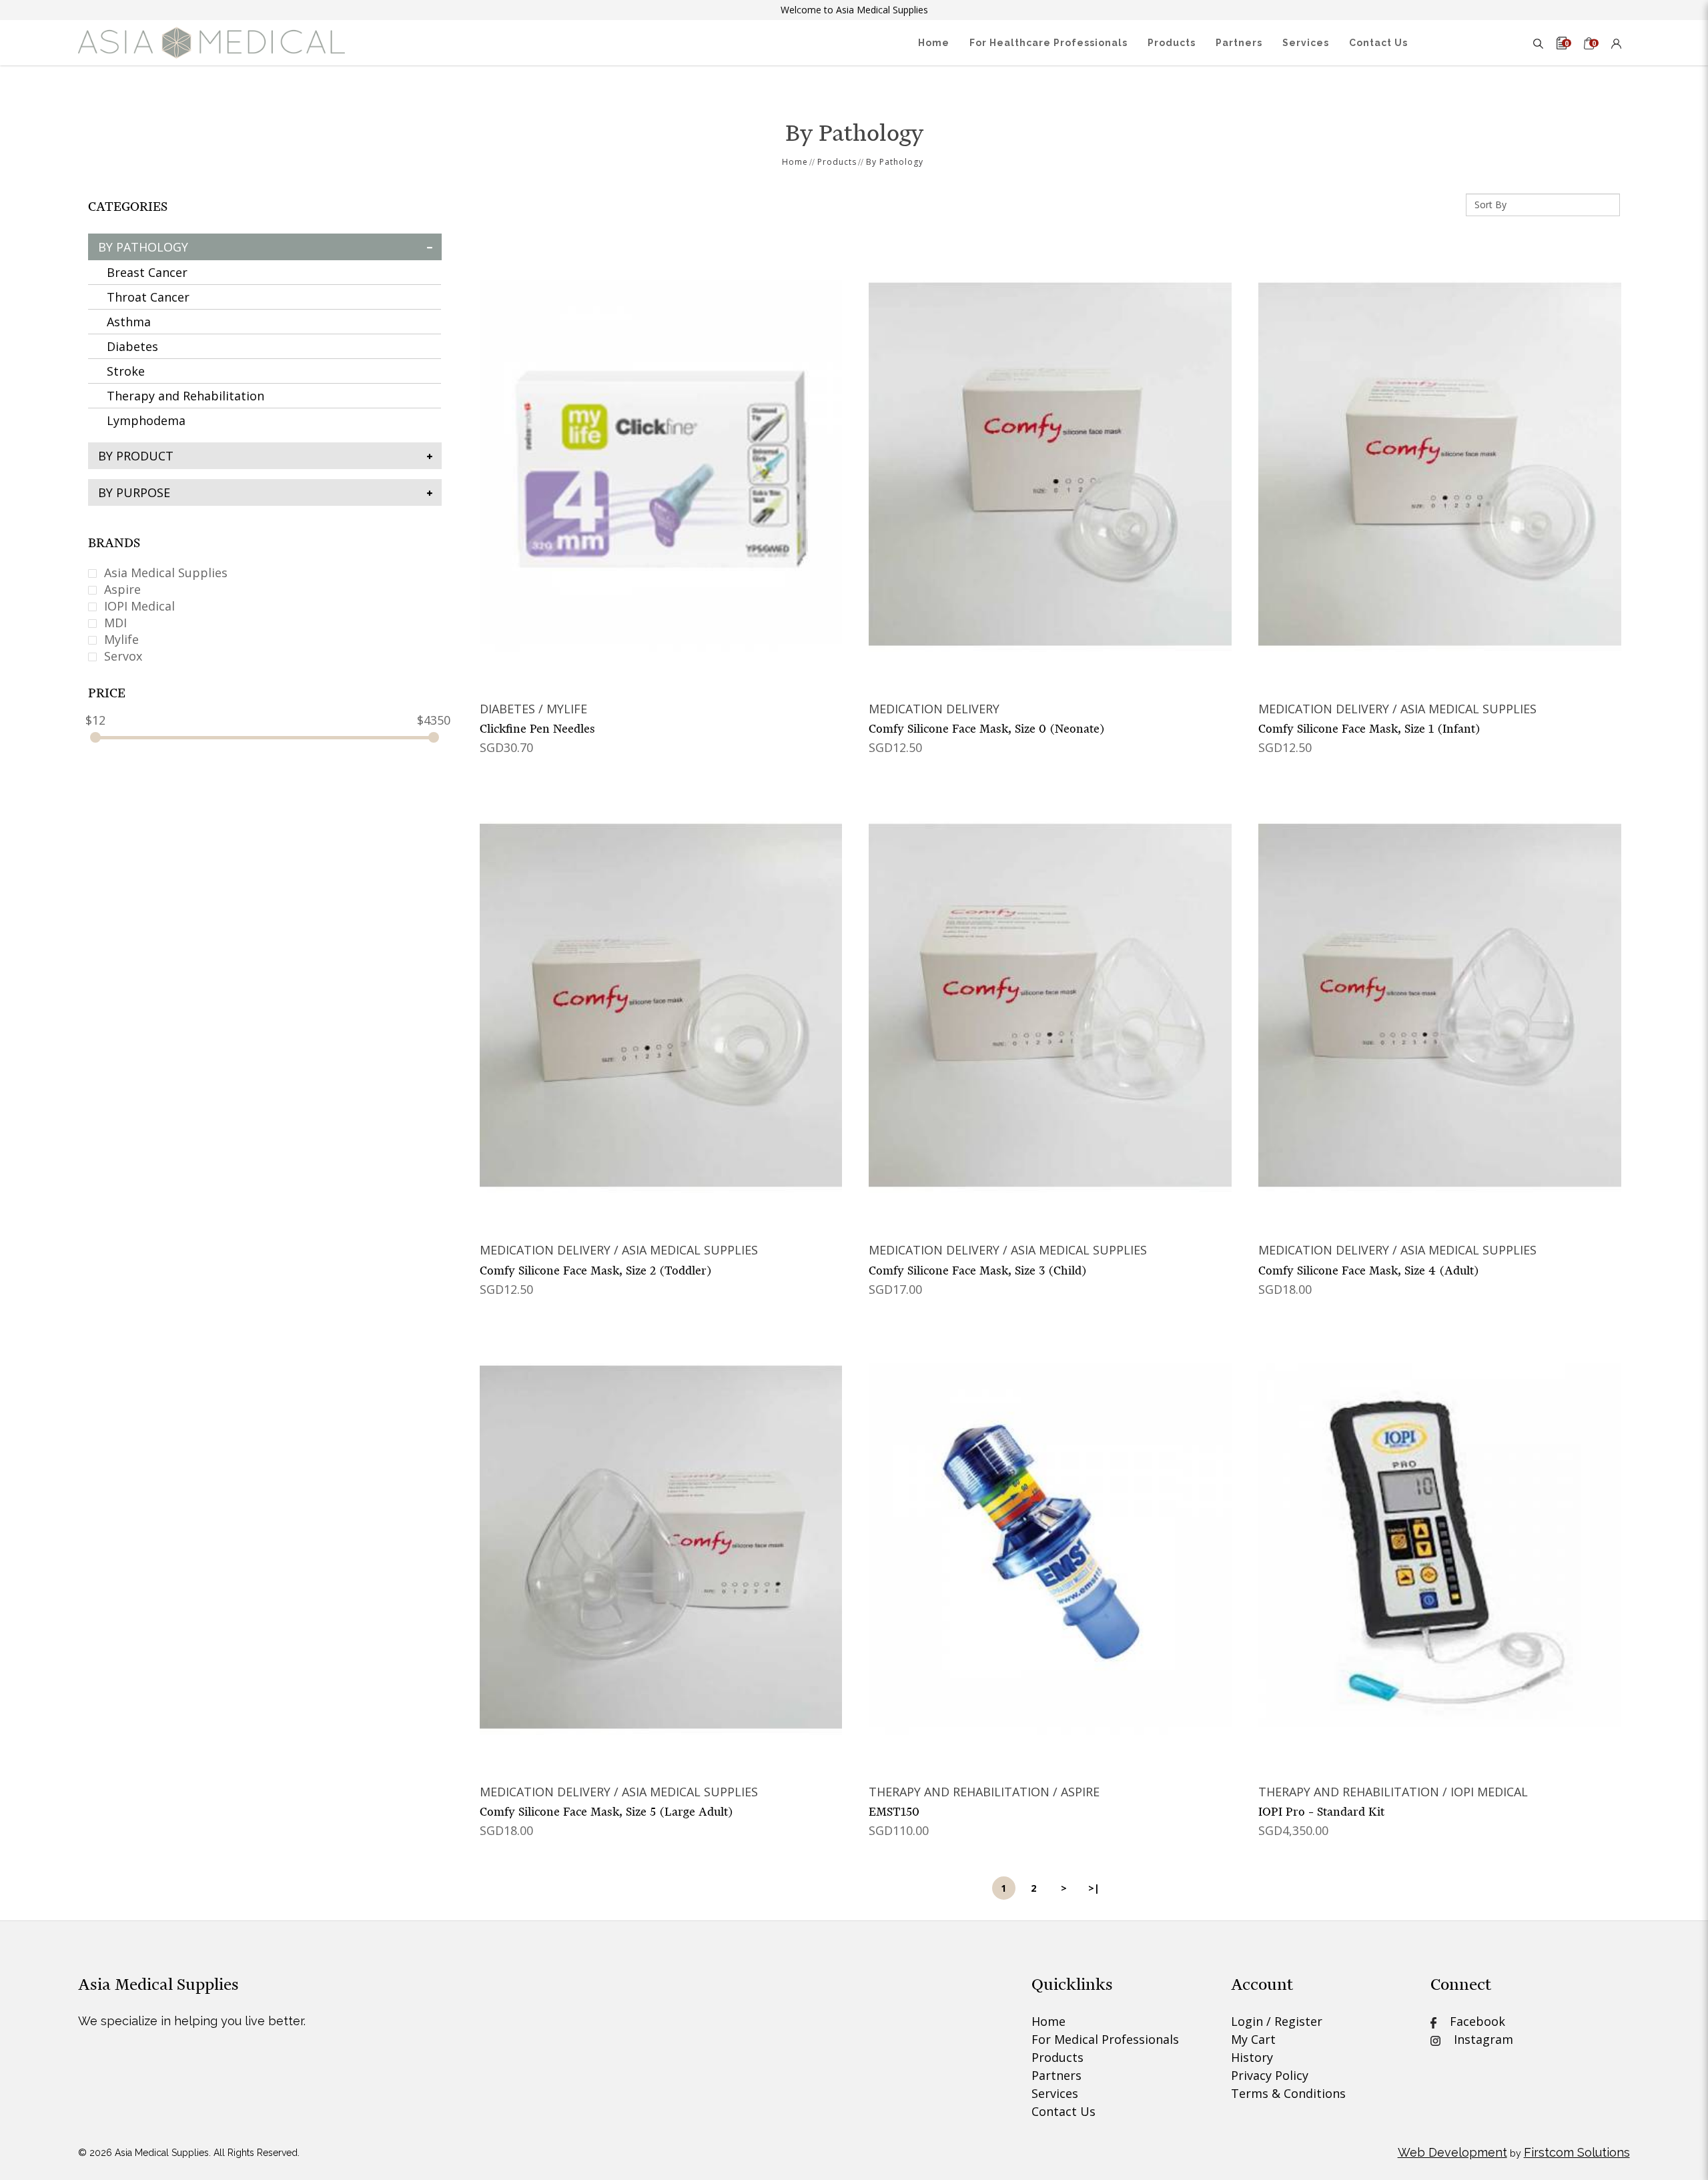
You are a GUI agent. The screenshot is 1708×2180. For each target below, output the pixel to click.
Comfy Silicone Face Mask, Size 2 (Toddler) (596, 1270)
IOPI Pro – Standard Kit (1321, 1812)
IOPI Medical (138, 606)
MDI (114, 623)
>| (1094, 1888)
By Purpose (134, 492)
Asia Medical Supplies (164, 573)
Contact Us (1063, 2111)
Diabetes (132, 346)
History (1252, 2057)
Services (1055, 2093)
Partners (1056, 2075)
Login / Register (1277, 2021)
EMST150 (894, 1812)
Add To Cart (661, 463)
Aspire (121, 589)
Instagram (1477, 2039)
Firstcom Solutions (1577, 2152)
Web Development (1452, 2152)
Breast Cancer (147, 272)
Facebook (1471, 2021)
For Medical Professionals (1105, 2039)
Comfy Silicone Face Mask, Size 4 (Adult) (1369, 1270)
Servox (121, 656)
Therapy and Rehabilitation (185, 396)
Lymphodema (146, 420)
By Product (136, 456)
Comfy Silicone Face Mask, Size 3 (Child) (978, 1270)
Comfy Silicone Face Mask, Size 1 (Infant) (1369, 729)
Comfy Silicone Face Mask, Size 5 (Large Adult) (606, 1812)
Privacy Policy (1270, 2075)
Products (837, 162)
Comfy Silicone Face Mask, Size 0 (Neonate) (987, 729)
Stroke (126, 371)
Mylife (120, 639)
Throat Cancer (148, 297)
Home (795, 162)
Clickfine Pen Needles (537, 729)
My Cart (1253, 2039)
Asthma (129, 322)
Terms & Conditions (1288, 2093)
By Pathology (895, 162)
